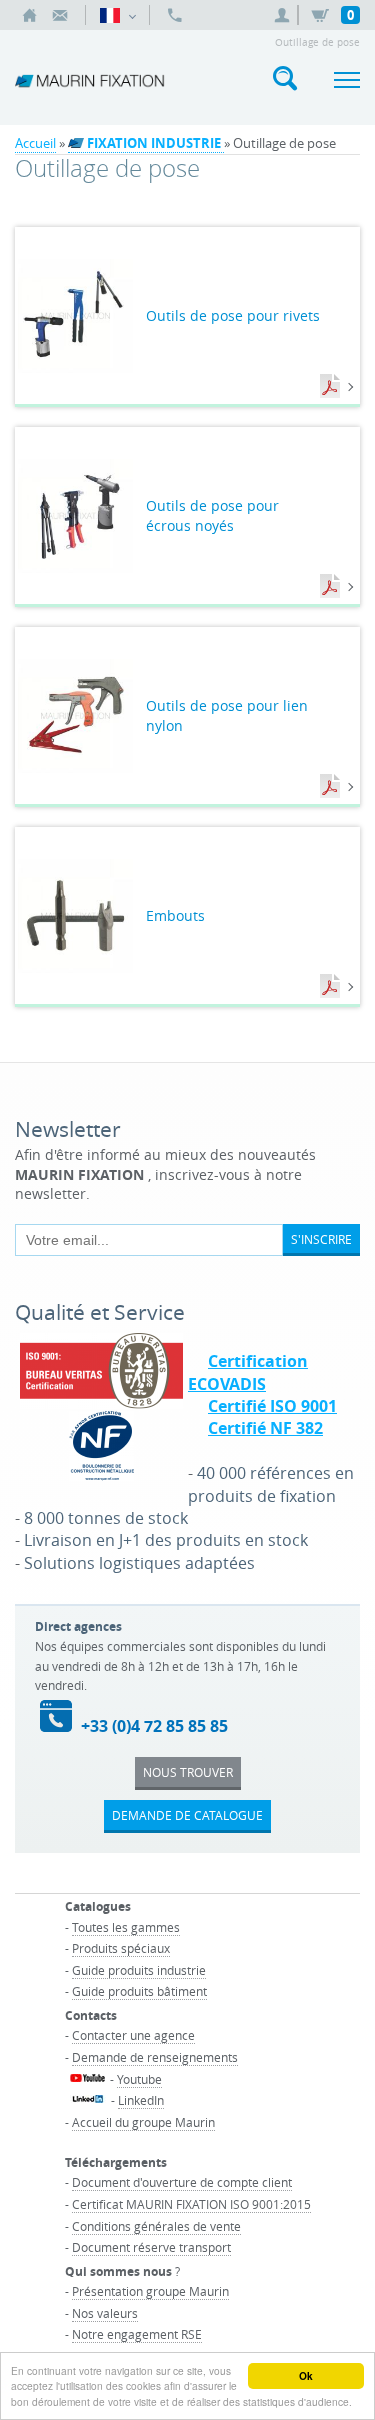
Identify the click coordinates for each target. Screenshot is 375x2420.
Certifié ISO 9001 (272, 1406)
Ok (306, 2376)
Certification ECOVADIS (248, 1372)
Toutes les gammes (126, 1927)
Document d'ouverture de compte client (182, 2182)
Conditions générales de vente (156, 2226)
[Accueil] (30, 15)
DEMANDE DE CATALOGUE (187, 1815)
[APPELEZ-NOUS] (175, 15)
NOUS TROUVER (188, 1772)
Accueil (35, 143)
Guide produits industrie (139, 1970)
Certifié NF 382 (265, 1428)
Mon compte (285, 15)
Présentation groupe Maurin (150, 2291)
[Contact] (60, 15)
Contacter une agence (133, 2035)
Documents (332, 387)
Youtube (139, 2079)
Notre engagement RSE (137, 2334)
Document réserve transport (151, 2247)
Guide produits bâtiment (139, 1991)
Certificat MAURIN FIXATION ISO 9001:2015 (191, 2204)
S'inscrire (321, 1239)
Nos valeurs (105, 2313)
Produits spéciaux (121, 1948)
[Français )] (117, 15)
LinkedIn (141, 2100)
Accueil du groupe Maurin (143, 2122)
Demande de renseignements (155, 2057)
